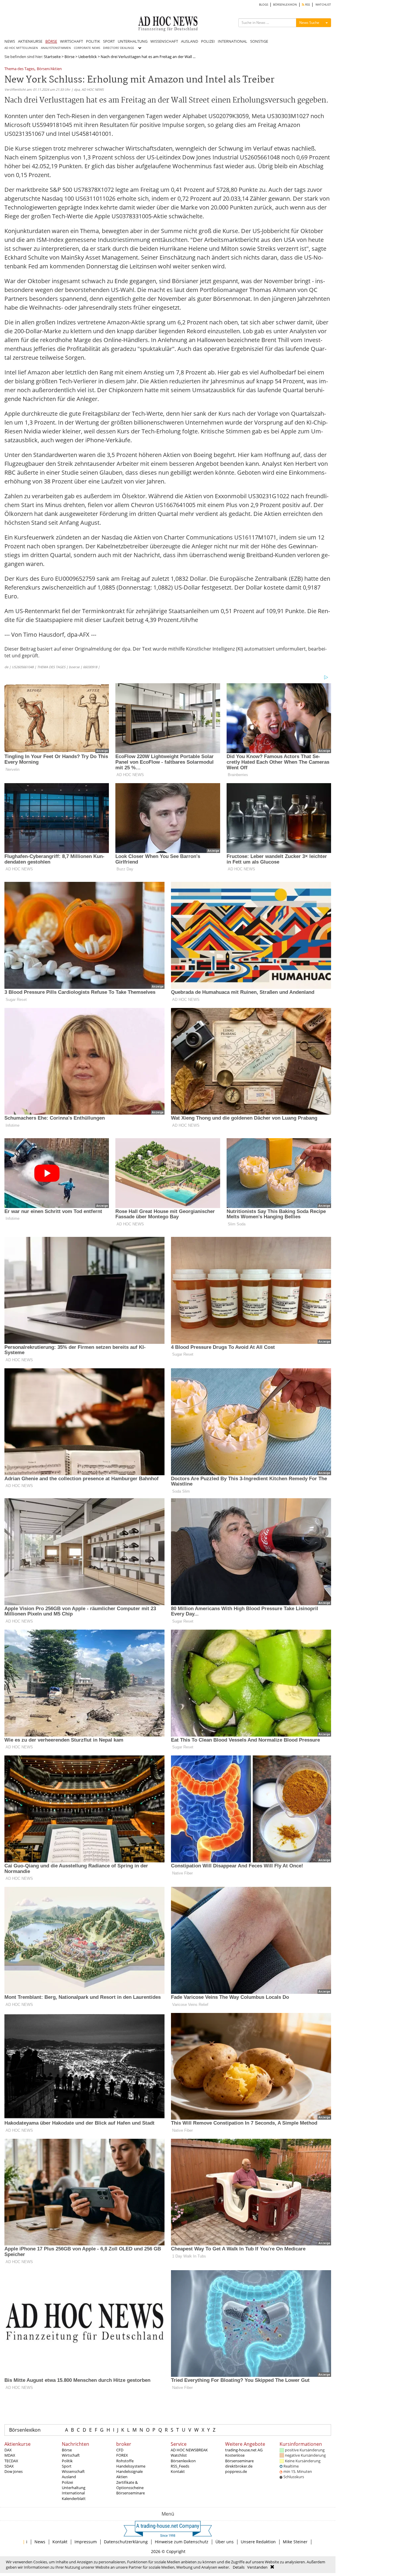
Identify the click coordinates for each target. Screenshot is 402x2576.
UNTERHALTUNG (133, 41)
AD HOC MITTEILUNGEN (21, 48)
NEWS (10, 41)
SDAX (9, 2466)
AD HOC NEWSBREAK (189, 2450)
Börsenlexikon (25, 2430)
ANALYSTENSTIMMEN (56, 48)
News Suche (309, 23)
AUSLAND (190, 41)
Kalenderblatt (74, 2499)
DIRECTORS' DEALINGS (118, 48)
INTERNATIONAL (232, 41)
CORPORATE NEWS (87, 48)
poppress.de (236, 2471)
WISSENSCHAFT (164, 41)
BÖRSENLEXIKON (285, 5)
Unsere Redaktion (258, 2542)
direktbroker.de (239, 2466)
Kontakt (178, 2471)
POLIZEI (208, 41)
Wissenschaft (73, 2471)
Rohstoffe (125, 2461)
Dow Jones (14, 2471)
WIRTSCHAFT (72, 41)
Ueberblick (88, 57)
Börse (69, 57)
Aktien (122, 2477)
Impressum (86, 2542)
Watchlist (179, 2455)
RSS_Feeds (180, 2466)
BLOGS (264, 5)
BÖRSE (51, 41)
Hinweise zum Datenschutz (182, 2542)
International (73, 2493)
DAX (8, 2450)
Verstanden (257, 2567)
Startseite (52, 57)
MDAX (10, 2455)
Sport (67, 2466)
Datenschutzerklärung (126, 2542)
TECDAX (11, 2461)
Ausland (69, 2477)
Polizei (67, 2482)
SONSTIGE (259, 41)
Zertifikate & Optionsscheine (130, 2485)
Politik (67, 2461)
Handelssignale (129, 2471)
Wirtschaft (71, 2455)
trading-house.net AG (244, 2450)
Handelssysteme (131, 2466)
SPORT (109, 41)
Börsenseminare (131, 2493)
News (40, 2542)
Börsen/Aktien (49, 69)
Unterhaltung (74, 2488)
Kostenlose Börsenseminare (239, 2458)
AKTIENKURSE (30, 41)
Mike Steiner (295, 2542)
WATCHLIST (323, 5)
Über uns (225, 2542)
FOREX (122, 2455)
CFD (120, 2450)
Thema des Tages (19, 69)
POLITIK (93, 41)
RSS (307, 5)
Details (239, 2567)
